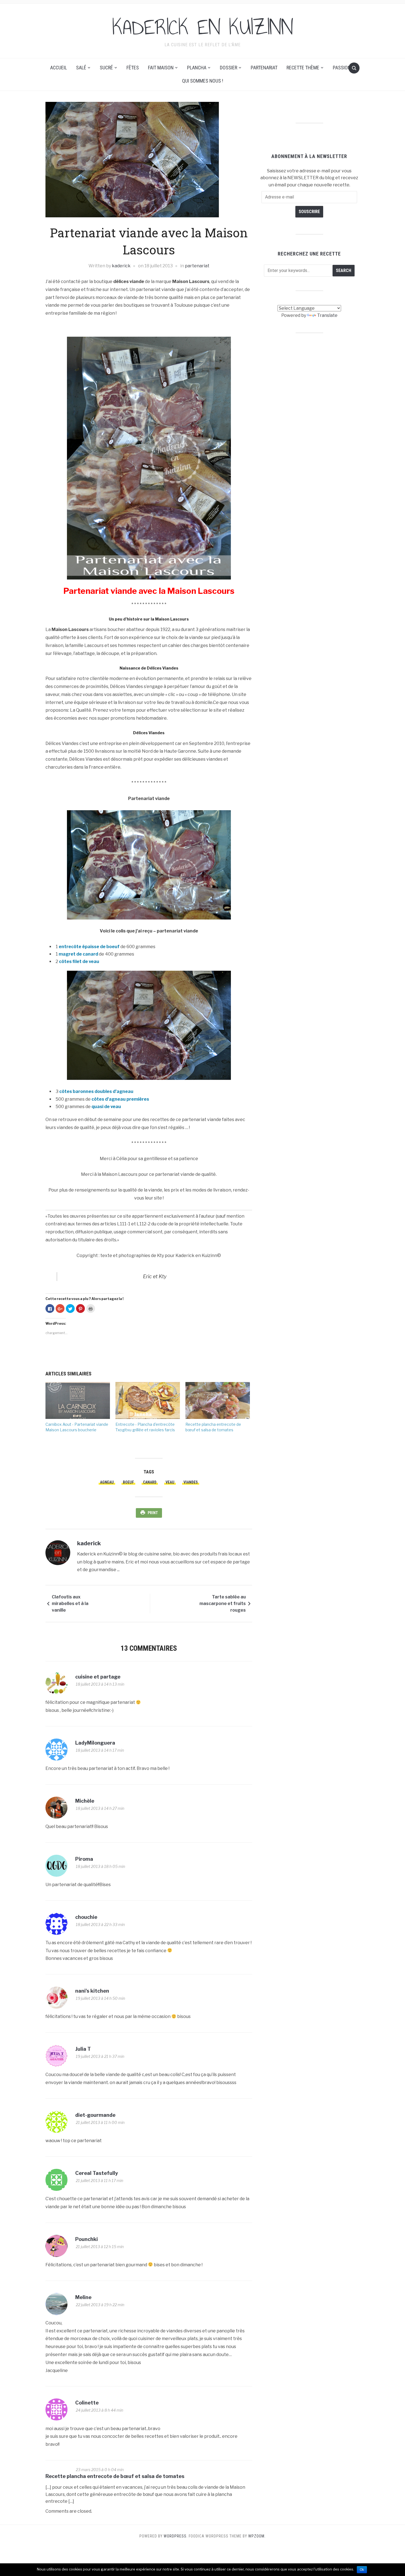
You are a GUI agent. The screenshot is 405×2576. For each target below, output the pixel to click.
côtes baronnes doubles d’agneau (96, 1091)
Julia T (83, 2049)
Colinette (87, 2403)
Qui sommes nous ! (203, 81)
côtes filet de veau (79, 961)
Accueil (59, 68)
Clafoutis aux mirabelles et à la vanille (70, 1603)
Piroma (84, 1859)
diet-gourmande (95, 2115)
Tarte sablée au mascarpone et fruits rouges (223, 1603)
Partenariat (264, 68)
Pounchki (87, 2239)
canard (150, 1482)
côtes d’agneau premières (120, 1099)
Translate (327, 315)
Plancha (197, 68)
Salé (81, 68)
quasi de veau (106, 1107)
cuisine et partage (98, 1677)
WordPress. (176, 2536)
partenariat (197, 266)
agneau (107, 1482)
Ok (362, 2570)
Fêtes (133, 68)
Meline (83, 2297)
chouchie (86, 1917)
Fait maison (161, 68)
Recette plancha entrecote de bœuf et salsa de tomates (115, 2476)
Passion (342, 68)
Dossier (229, 68)
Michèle (85, 1801)
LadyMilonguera (95, 1743)
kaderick (121, 266)
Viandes (191, 1482)
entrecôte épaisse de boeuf (89, 947)
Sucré (106, 68)
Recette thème (303, 68)
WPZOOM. (257, 2536)
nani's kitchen (92, 1991)
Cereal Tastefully (97, 2173)
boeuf (128, 1482)
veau (170, 1482)
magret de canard (78, 954)
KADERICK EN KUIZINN (203, 27)
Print (153, 1513)
